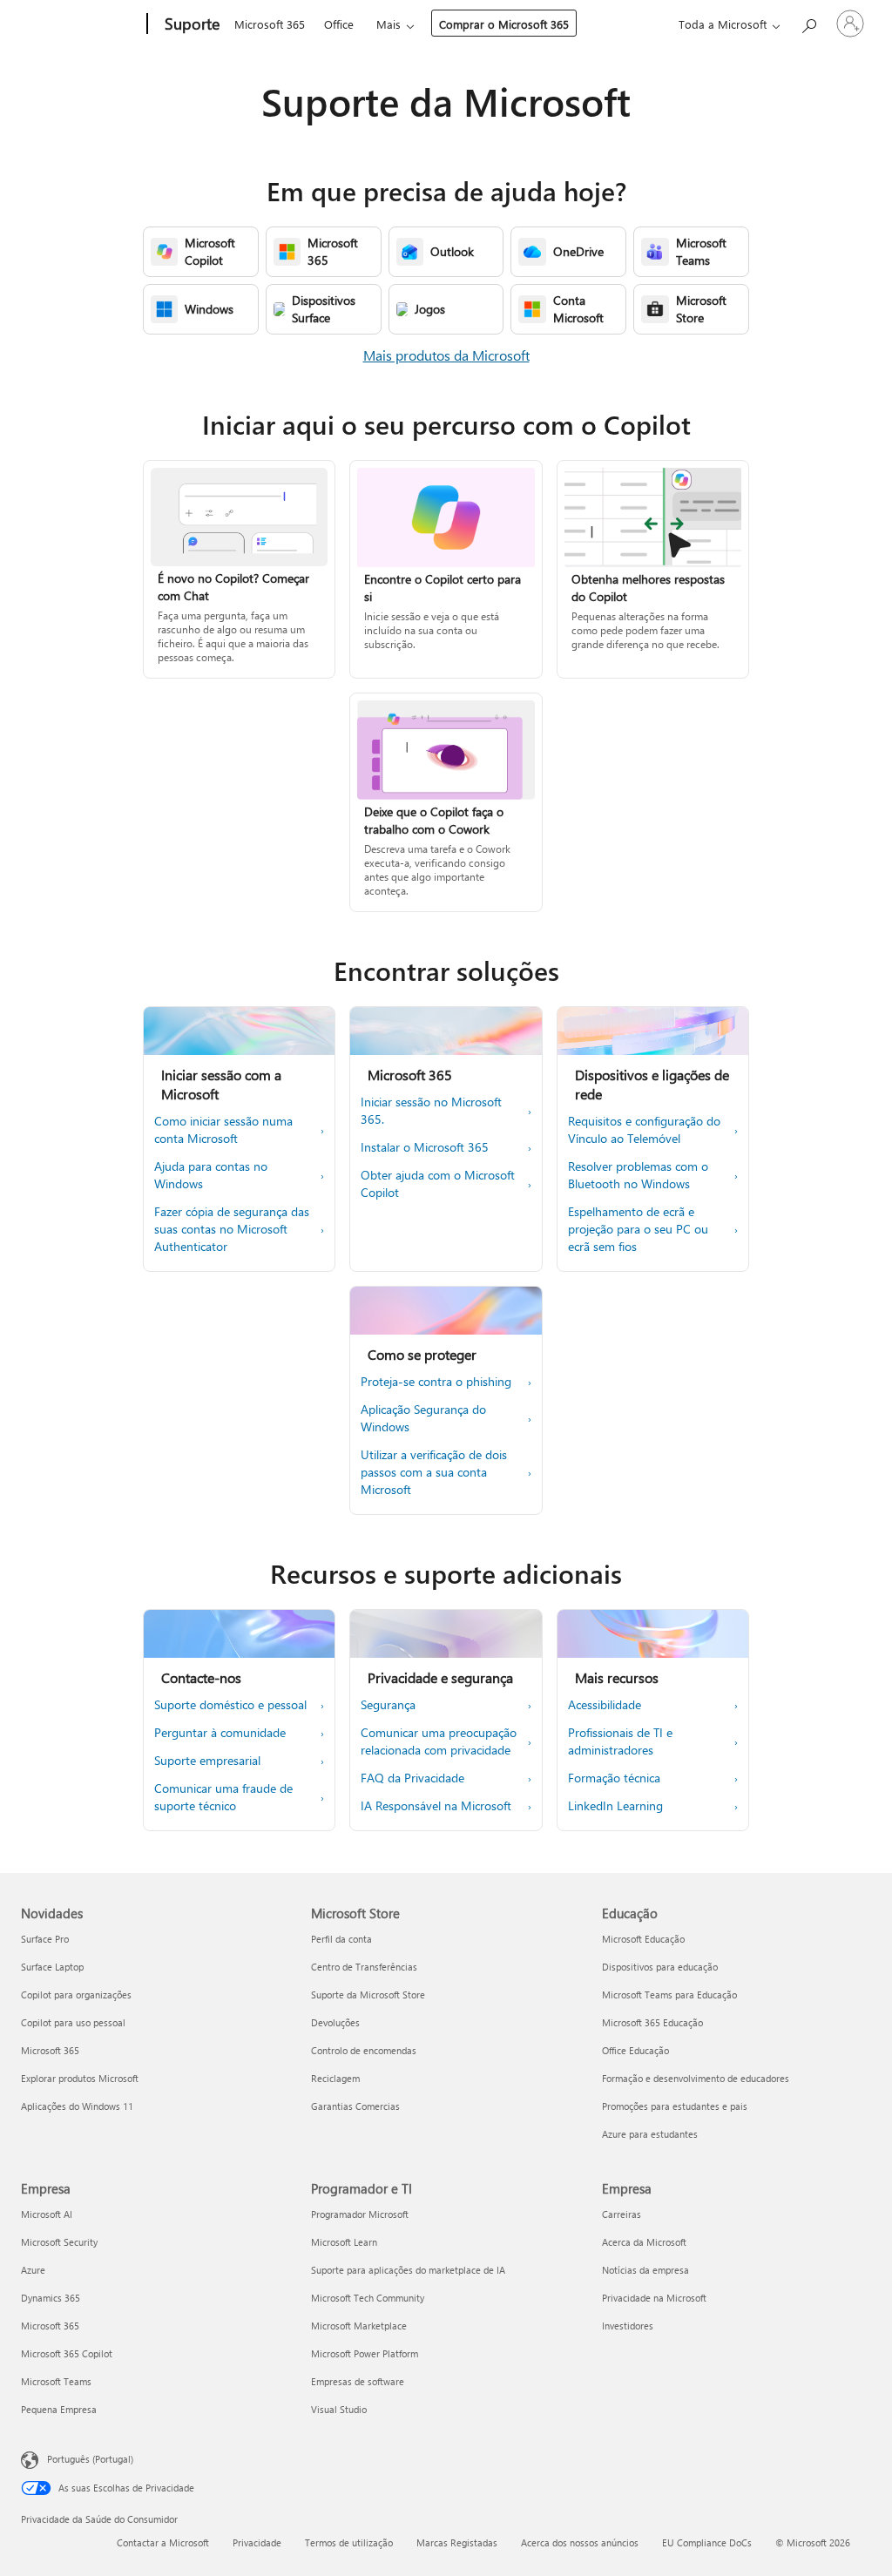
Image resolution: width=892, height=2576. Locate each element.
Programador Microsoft (360, 2214)
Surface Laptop (52, 1967)
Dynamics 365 (51, 2298)
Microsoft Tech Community (368, 2298)
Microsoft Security (59, 2242)
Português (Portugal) (90, 2459)
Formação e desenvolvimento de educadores (696, 2078)
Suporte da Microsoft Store (368, 1995)
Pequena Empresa (59, 2409)
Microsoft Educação (643, 1939)
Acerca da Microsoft (644, 2242)
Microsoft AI (47, 2214)
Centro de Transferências (364, 1967)
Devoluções (335, 2022)
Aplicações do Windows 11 (77, 2106)
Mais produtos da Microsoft (446, 355)
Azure (33, 2270)
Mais (389, 24)
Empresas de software (358, 2381)
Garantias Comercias (355, 2106)
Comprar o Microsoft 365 (504, 24)
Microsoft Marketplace (359, 2326)
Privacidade (257, 2542)
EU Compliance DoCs (707, 2542)
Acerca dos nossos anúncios (580, 2542)
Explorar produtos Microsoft (80, 2078)
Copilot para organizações (76, 1995)
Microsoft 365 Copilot (67, 2353)
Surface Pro (45, 1939)
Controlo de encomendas (364, 2050)
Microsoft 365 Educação (652, 2022)
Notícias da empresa (645, 2270)
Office (339, 24)
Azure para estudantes (650, 2134)
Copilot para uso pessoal (73, 2022)
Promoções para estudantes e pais (675, 2106)
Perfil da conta (341, 1939)
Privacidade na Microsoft (654, 2298)
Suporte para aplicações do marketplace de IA (408, 2270)
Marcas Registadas (457, 2542)
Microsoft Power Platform (365, 2353)
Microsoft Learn (344, 2242)
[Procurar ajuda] (808, 22)
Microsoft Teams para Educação (669, 1995)
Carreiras (622, 2214)
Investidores (628, 2326)
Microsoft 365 (270, 24)
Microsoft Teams (56, 2381)
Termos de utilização (349, 2542)
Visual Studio (339, 2409)
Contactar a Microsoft (163, 2542)
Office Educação (635, 2050)
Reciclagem (335, 2078)
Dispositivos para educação (660, 1967)
